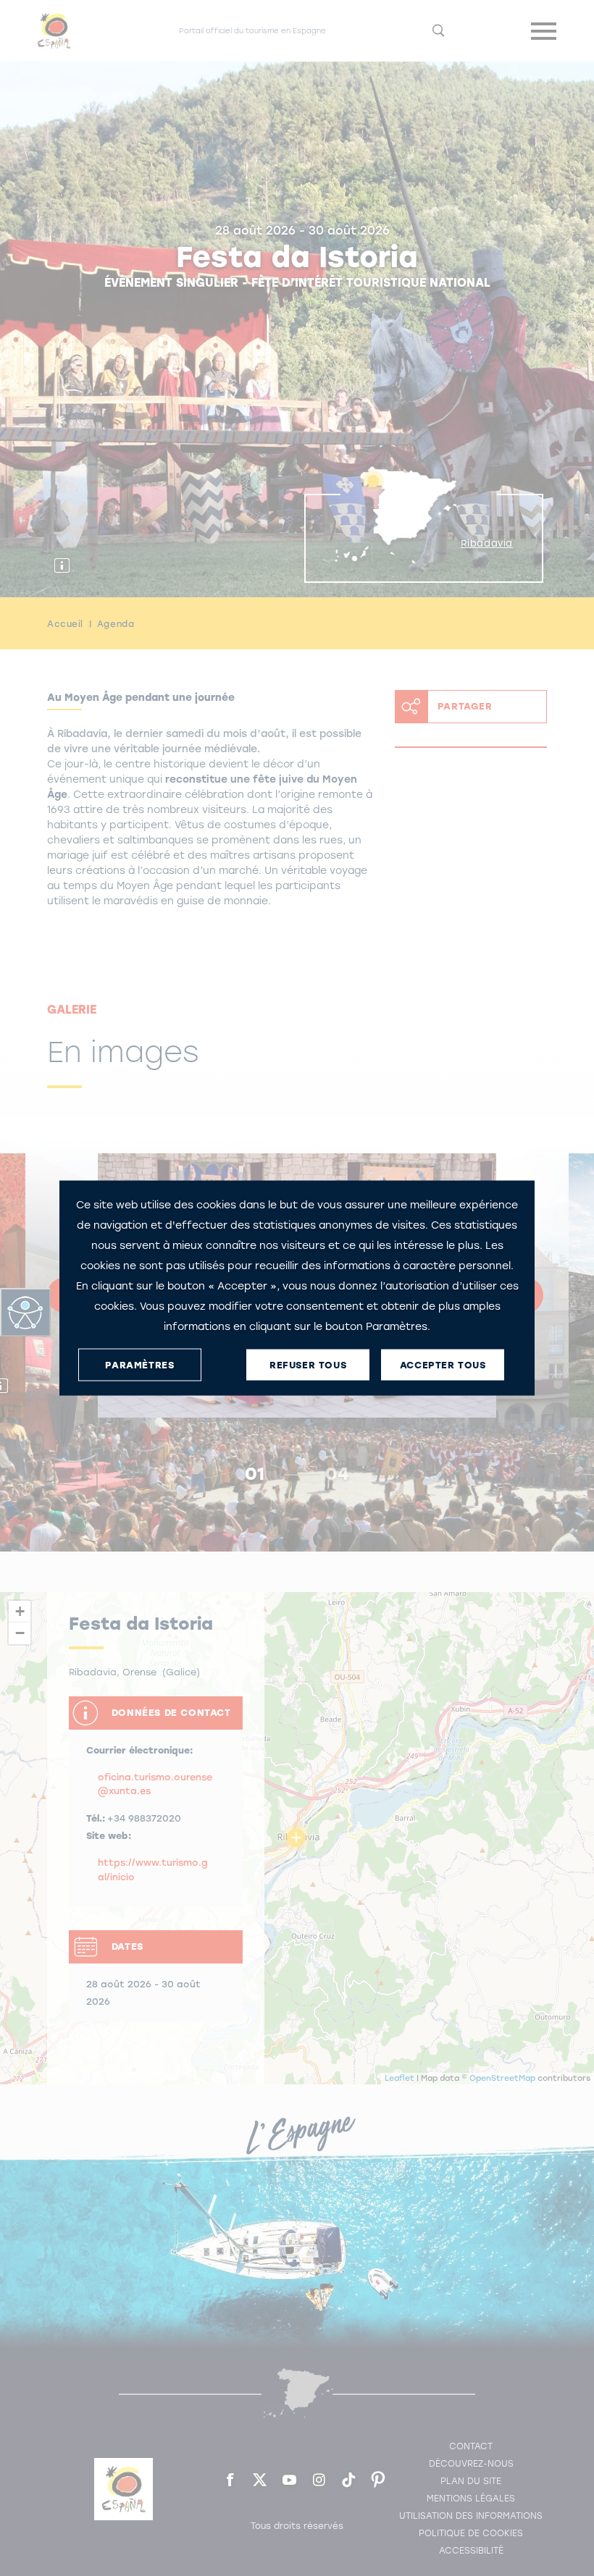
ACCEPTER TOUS (443, 1364)
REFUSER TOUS (308, 1364)
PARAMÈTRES (139, 1364)
